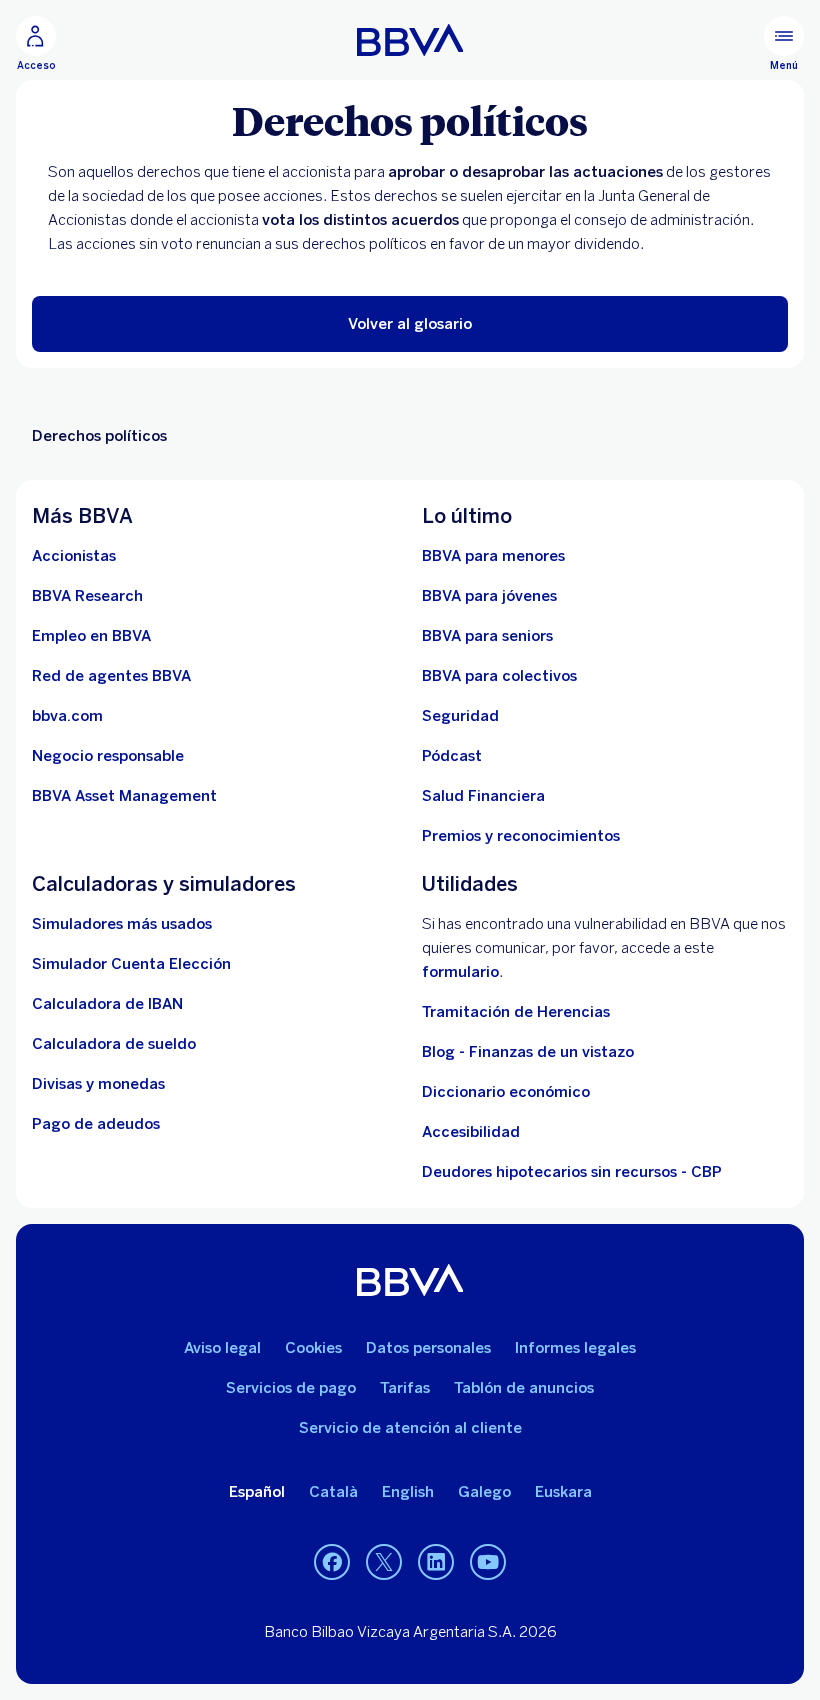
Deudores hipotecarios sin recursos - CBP (572, 1172)
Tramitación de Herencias (516, 1012)
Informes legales (575, 1348)
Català (333, 1492)
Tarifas (405, 1388)
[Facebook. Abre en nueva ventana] (332, 1563)
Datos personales (428, 1348)
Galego (484, 1492)
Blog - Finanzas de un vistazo (528, 1052)
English (408, 1492)
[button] (410, 324)
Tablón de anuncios (524, 1388)
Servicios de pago (291, 1388)
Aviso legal (222, 1348)
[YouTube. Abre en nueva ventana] (488, 1563)
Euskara (563, 1492)
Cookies (313, 1348)
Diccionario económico (506, 1092)
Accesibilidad (471, 1132)
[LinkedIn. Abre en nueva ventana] (436, 1563)
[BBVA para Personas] (410, 40)
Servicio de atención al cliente (410, 1428)
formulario (460, 972)
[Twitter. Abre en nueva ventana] (384, 1563)
